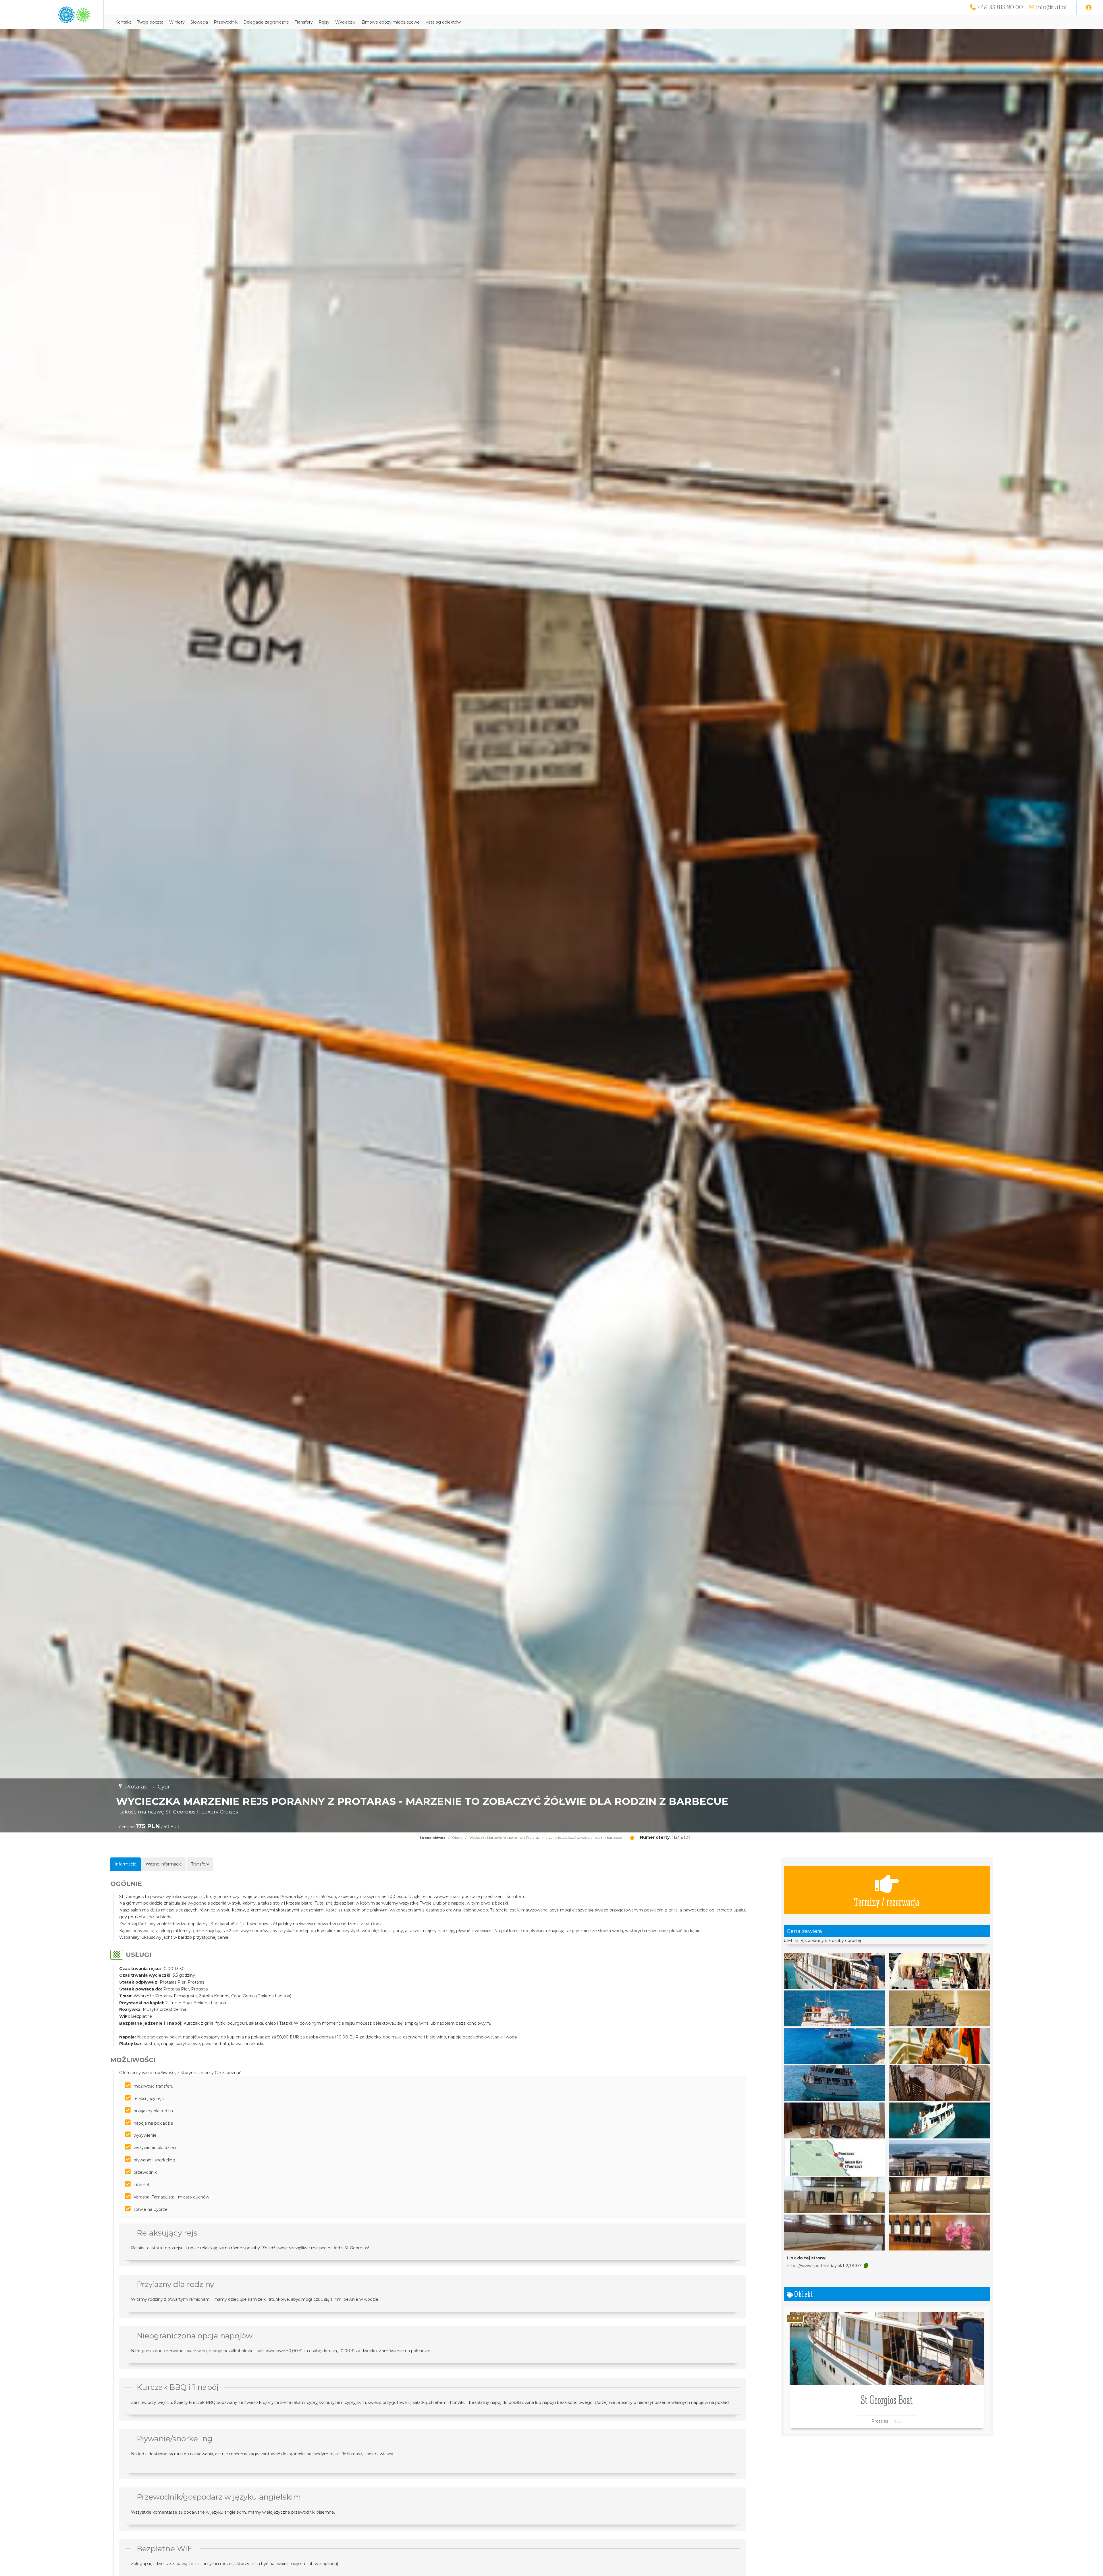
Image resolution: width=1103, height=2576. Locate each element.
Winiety (177, 22)
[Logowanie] (1089, 8)
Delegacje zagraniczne (266, 22)
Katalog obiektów (443, 22)
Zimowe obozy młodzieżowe (391, 22)
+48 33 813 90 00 (1000, 7)
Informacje (126, 1864)
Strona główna (432, 1838)
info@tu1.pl (1051, 7)
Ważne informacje (164, 1864)
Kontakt (123, 22)
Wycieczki (345, 22)
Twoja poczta (150, 22)
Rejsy (324, 22)
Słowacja (199, 22)
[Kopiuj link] (866, 2265)
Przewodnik (226, 22)
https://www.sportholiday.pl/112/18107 (824, 2266)
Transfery (304, 22)
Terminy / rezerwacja (887, 1902)
